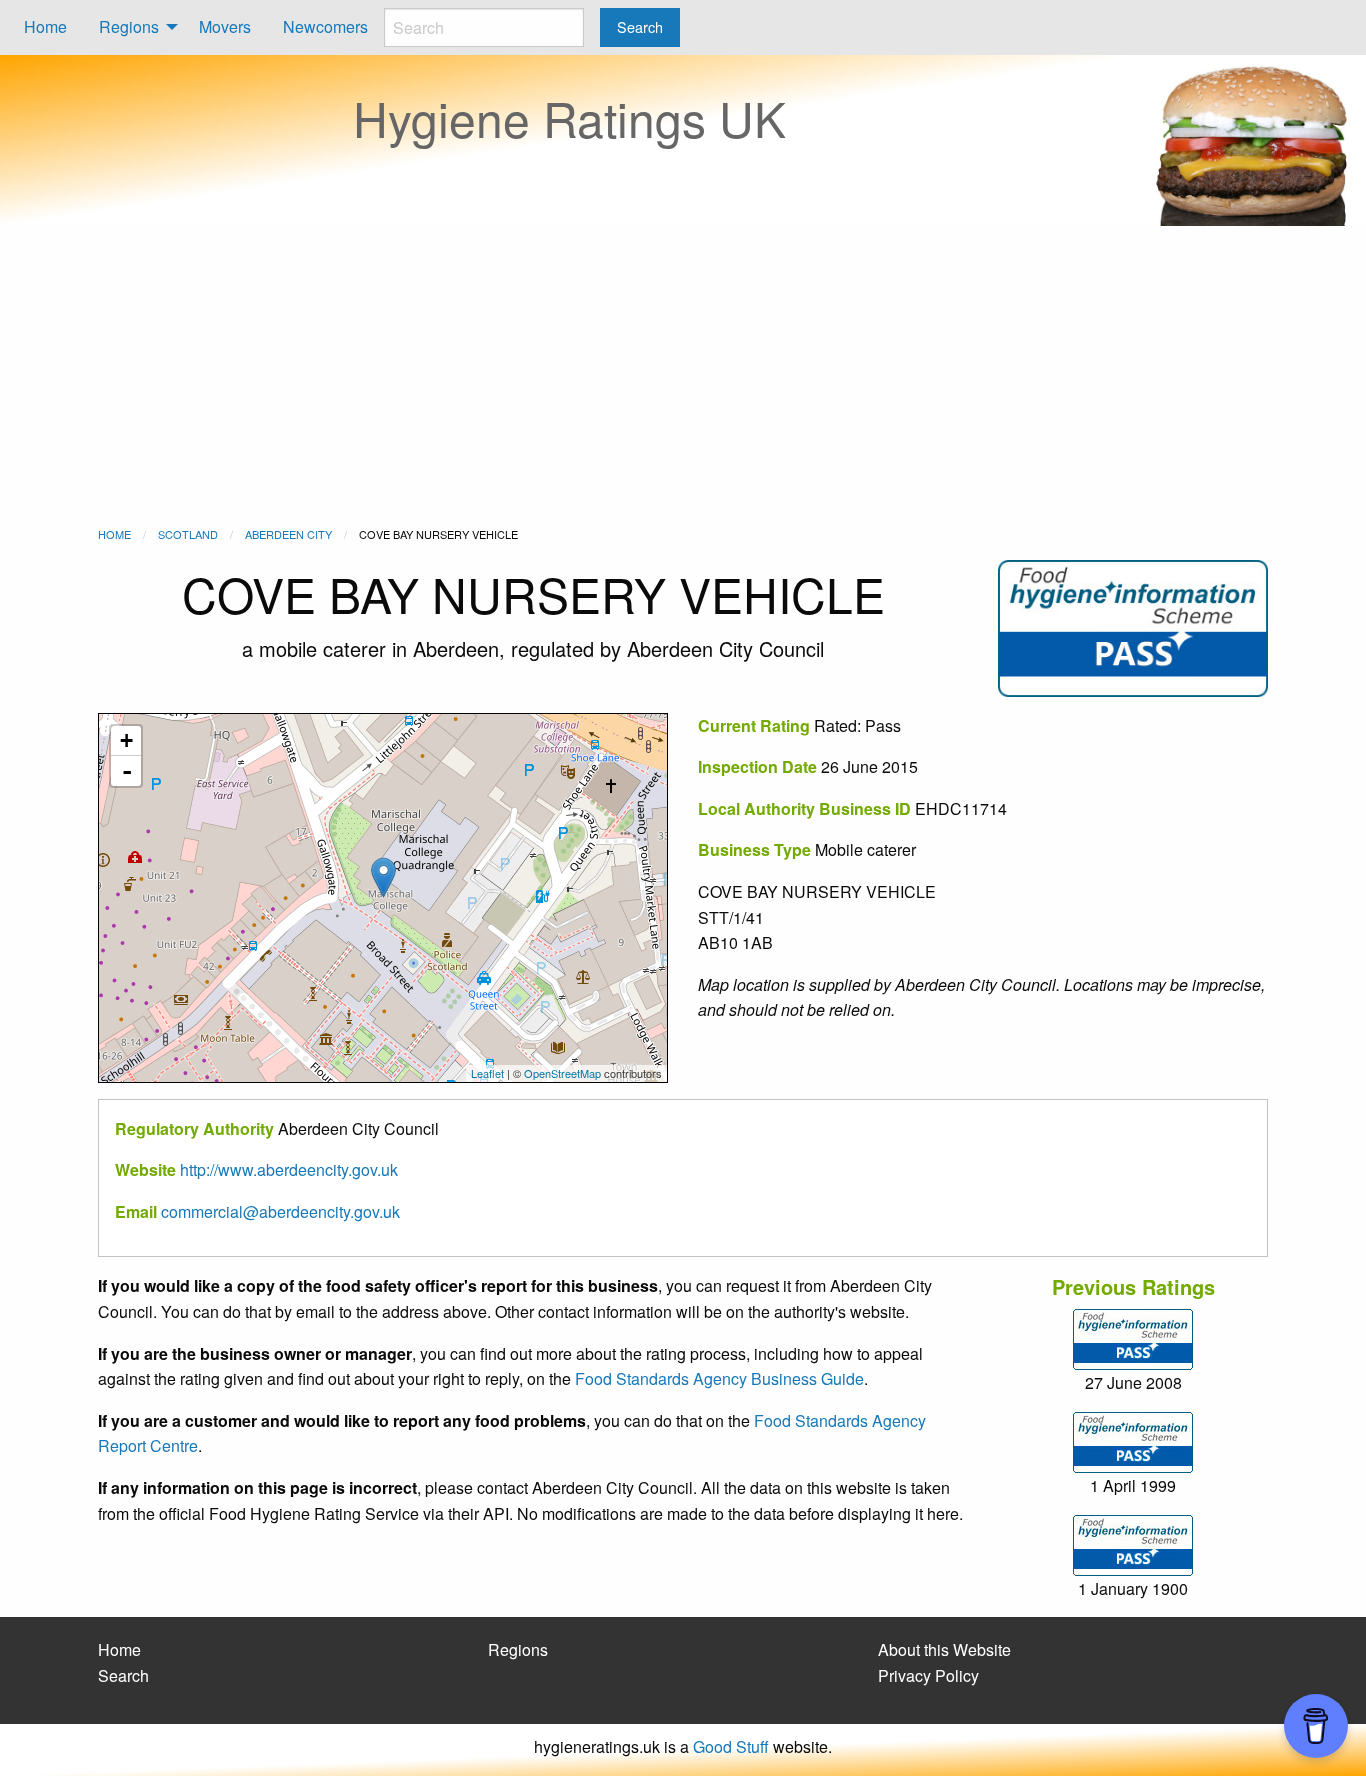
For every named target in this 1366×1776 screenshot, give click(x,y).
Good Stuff (731, 1746)
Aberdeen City (288, 534)
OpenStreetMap (562, 1073)
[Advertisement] (683, 376)
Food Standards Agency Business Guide (719, 1378)
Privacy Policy (928, 1675)
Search (123, 1675)
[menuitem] (45, 27)
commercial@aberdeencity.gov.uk (280, 1211)
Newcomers (325, 26)
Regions (129, 26)
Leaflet (487, 1073)
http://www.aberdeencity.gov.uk (289, 1169)
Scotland (188, 534)
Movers (225, 26)
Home (45, 26)
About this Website (944, 1649)
